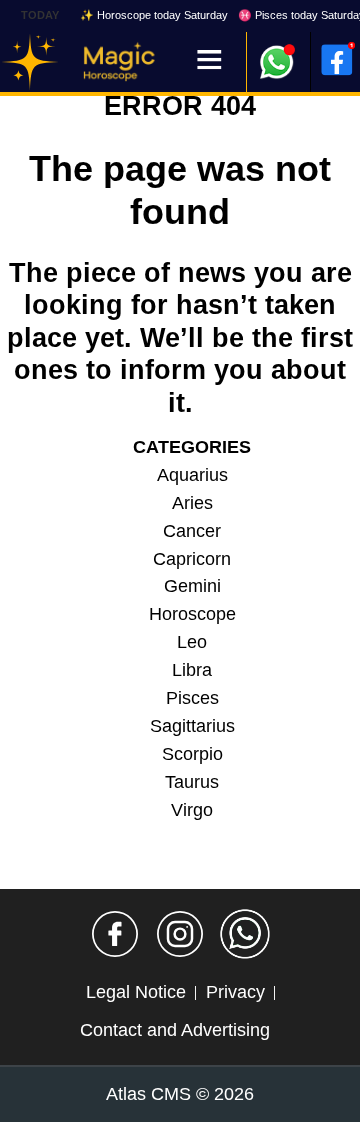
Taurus (192, 782)
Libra (192, 670)
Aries (192, 503)
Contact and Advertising (175, 1030)
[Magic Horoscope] (30, 62)
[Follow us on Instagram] (180, 934)
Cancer (192, 531)
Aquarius (192, 475)
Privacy (235, 992)
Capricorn (192, 559)
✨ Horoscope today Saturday (154, 15)
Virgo (192, 810)
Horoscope (192, 614)
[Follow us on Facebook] (115, 934)
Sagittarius (192, 726)
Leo (192, 642)
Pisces (192, 698)
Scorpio (192, 754)
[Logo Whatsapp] (277, 52)
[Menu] (209, 61)
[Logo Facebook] (337, 60)
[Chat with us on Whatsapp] (245, 934)
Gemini (192, 586)
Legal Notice (136, 992)
